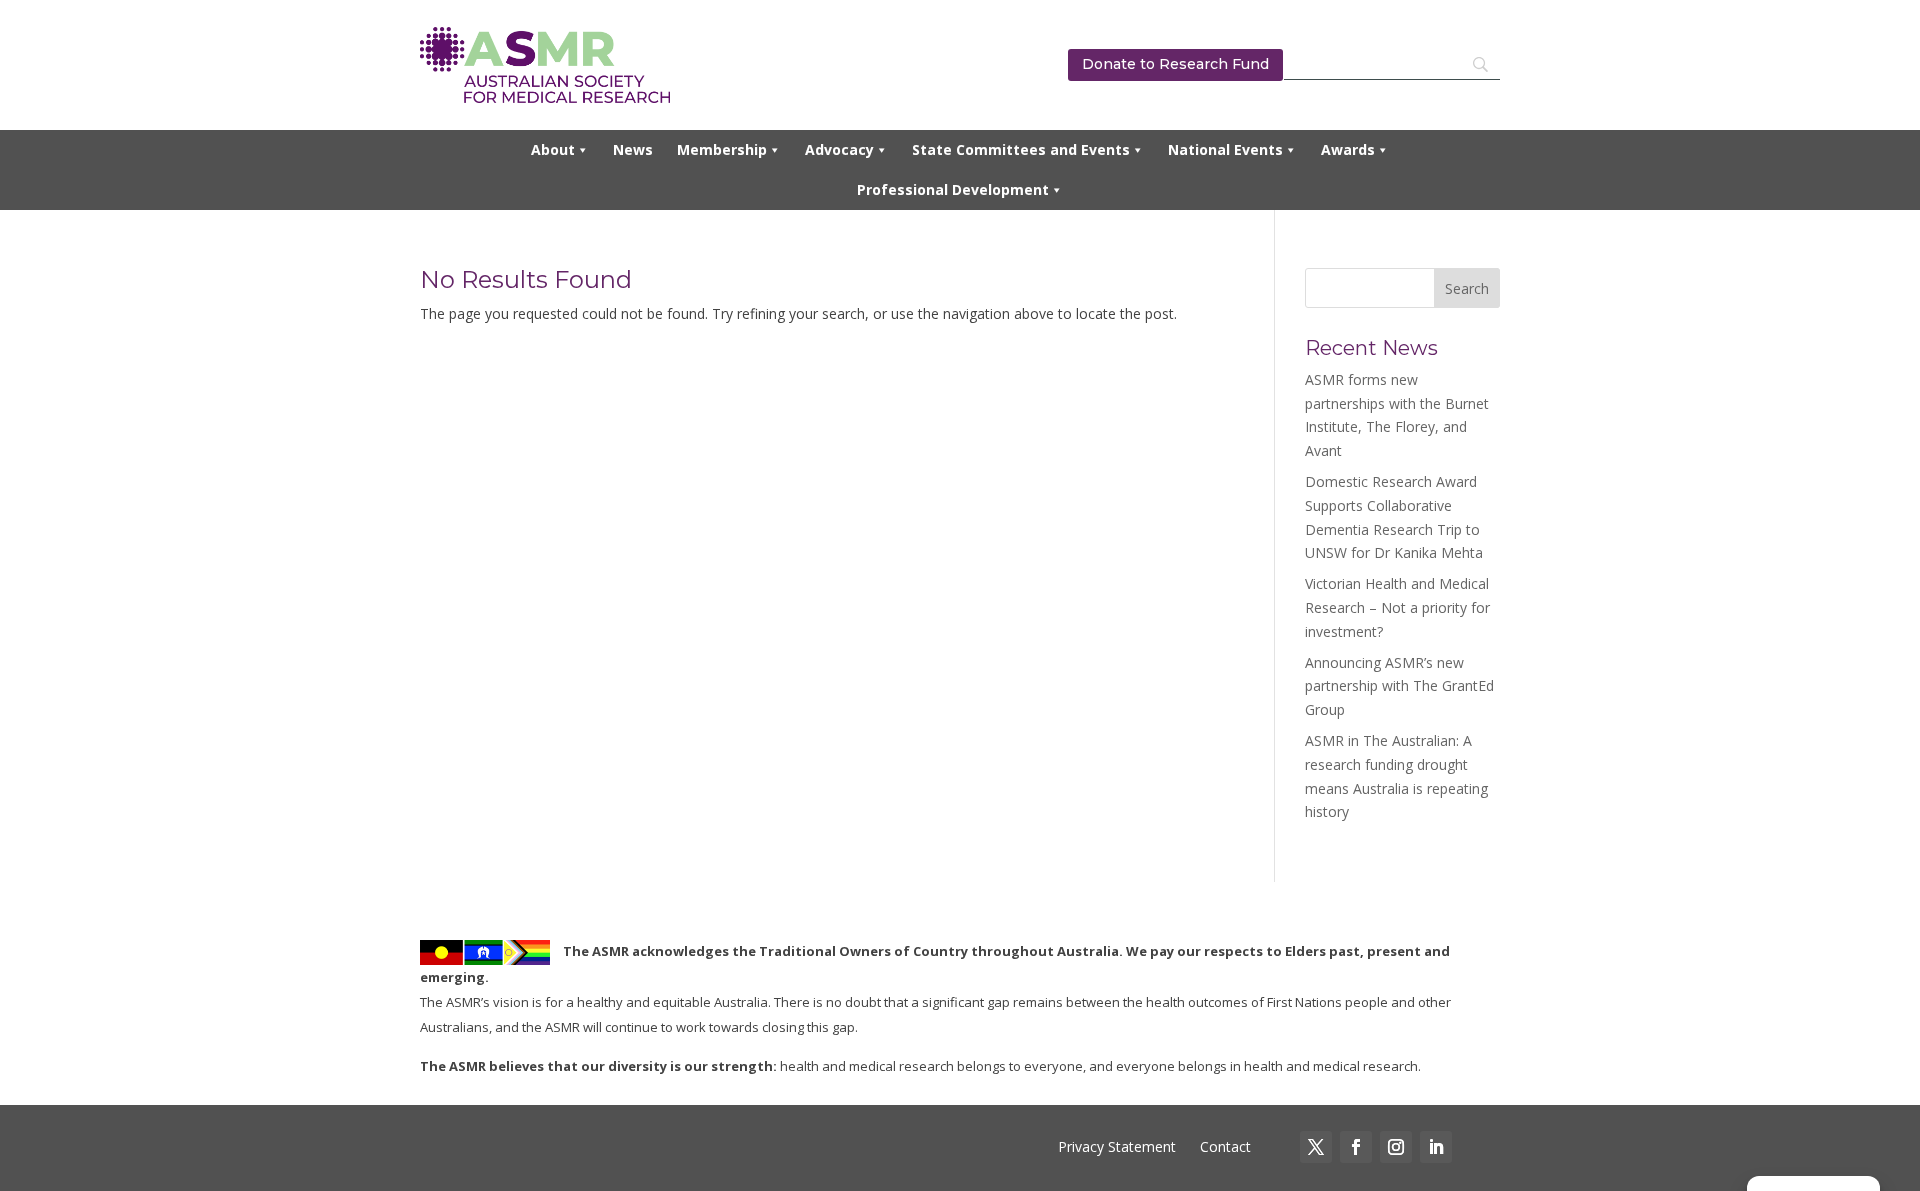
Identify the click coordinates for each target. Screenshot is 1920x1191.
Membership (722, 149)
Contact (1223, 1146)
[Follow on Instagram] (1396, 1147)
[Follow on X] (1316, 1147)
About (553, 149)
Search (1467, 288)
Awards (1348, 149)
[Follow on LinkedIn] (1436, 1147)
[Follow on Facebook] (1356, 1147)
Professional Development (953, 189)
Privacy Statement (1117, 1146)
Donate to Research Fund (1175, 64)
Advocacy (839, 149)
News (633, 149)
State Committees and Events (1021, 149)
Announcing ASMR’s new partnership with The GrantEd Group (1399, 686)
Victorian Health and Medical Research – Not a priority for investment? (1397, 607)
